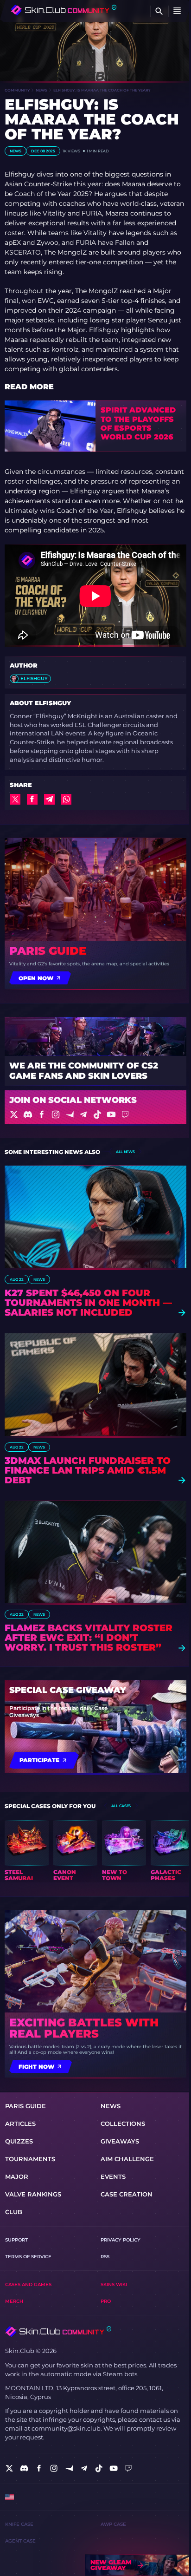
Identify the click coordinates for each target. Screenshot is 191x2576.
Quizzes (19, 2141)
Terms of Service (28, 2257)
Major (17, 2177)
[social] (9, 2468)
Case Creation (127, 2194)
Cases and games (28, 2284)
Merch (14, 2301)
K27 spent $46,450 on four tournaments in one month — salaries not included (88, 1303)
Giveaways (120, 2141)
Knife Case (19, 2524)
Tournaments (30, 2159)
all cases (121, 1806)
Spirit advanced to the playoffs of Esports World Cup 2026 (138, 423)
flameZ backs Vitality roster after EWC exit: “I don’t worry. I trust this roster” (89, 1638)
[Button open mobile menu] (177, 11)
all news (125, 1152)
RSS (105, 2257)
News (41, 90)
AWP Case (113, 2524)
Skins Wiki (114, 2284)
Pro (106, 2301)
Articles (20, 2124)
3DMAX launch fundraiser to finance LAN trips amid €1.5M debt (88, 1471)
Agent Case (20, 2541)
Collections (123, 2124)
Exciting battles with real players (84, 2028)
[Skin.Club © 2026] (58, 2331)
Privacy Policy (121, 2240)
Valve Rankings (33, 2194)
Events (113, 2177)
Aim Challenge (127, 2159)
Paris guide (48, 951)
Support (16, 2240)
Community (17, 90)
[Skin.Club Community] (64, 10)
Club (14, 2212)
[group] (27, 1851)
